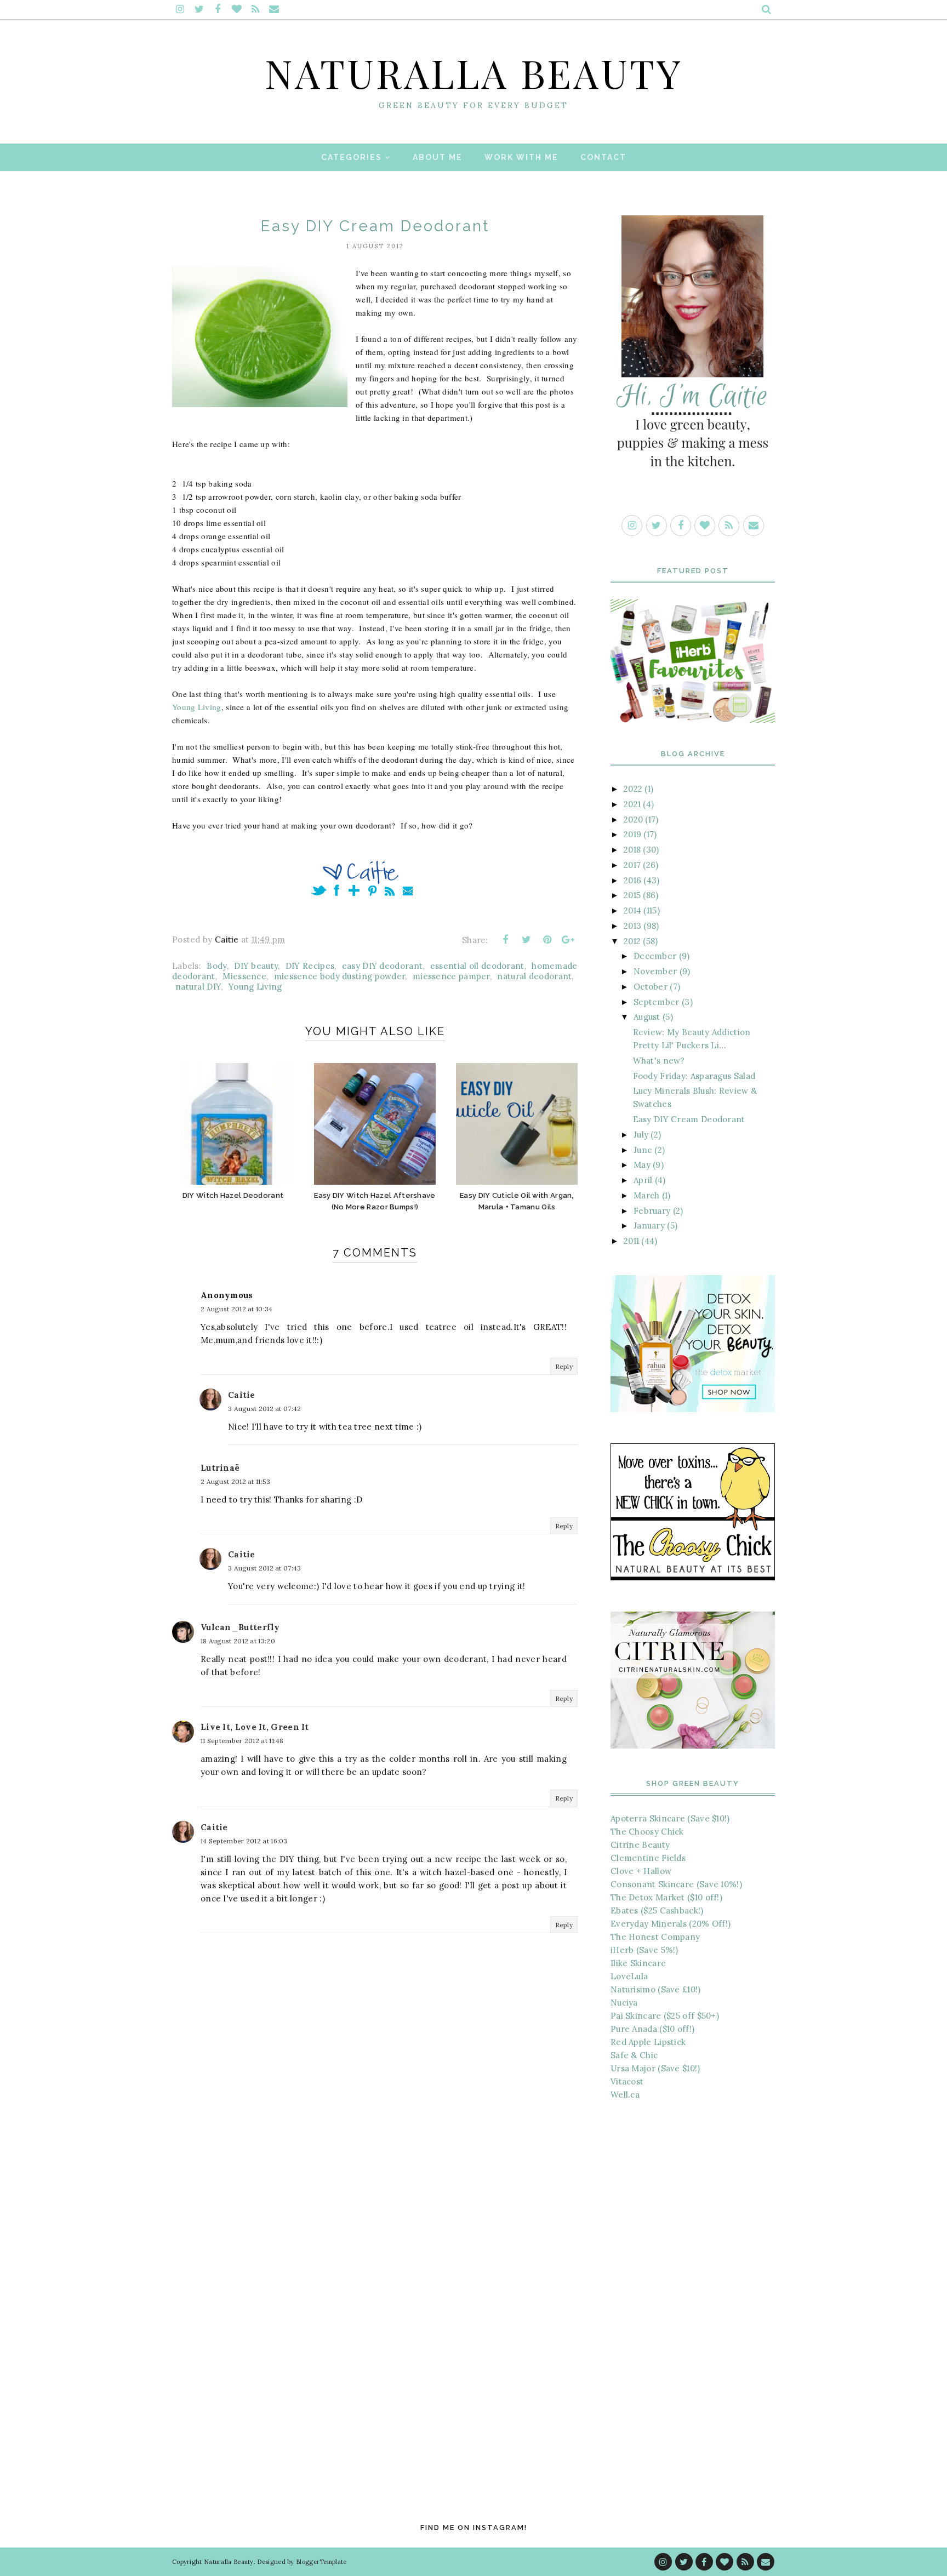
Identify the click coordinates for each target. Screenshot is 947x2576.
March (647, 1195)
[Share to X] (526, 940)
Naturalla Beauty (474, 72)
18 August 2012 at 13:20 (238, 1641)
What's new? (659, 1061)
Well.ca (625, 2095)
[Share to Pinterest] (547, 940)
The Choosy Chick (647, 1832)
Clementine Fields (648, 1858)
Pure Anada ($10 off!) (652, 2029)
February (652, 1211)
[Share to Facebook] (505, 940)
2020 (633, 819)
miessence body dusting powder (340, 976)
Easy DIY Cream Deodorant (689, 1119)
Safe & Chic (634, 2055)
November (655, 971)
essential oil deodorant (477, 966)
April (643, 1180)
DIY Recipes (310, 966)
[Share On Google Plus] (568, 940)
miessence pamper (451, 976)
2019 (632, 834)
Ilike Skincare (638, 1963)
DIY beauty (256, 966)
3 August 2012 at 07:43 (265, 1568)
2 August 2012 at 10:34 (237, 1309)
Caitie (242, 1395)
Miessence (244, 976)
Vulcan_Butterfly (240, 1627)
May (642, 1165)
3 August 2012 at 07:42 (265, 1409)
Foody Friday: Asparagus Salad (694, 1076)
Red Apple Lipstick (648, 2042)
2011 (631, 1241)
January (649, 1226)
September (657, 1002)
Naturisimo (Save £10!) (656, 1989)
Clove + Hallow (641, 1871)
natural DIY (198, 987)
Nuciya (624, 2003)
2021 (632, 804)
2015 (632, 895)
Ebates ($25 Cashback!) (657, 1910)
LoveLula (629, 1976)
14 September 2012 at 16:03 (244, 1841)
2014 (632, 910)
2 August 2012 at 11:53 (236, 1481)
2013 (632, 926)
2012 (632, 941)
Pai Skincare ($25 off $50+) (665, 2016)
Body (216, 966)
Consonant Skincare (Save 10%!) (676, 1884)
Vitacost (627, 2081)
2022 (633, 789)
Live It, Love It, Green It (255, 1727)
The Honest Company (655, 1937)
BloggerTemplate (321, 2562)
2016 (632, 880)
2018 (632, 850)
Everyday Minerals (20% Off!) (671, 1924)
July (641, 1135)
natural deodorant (534, 976)
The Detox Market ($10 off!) (666, 1897)
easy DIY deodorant (382, 966)
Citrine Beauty (640, 1845)
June (643, 1150)
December (655, 956)
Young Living (197, 707)
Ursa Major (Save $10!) (655, 2068)
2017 (632, 865)
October (651, 987)
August (647, 1017)
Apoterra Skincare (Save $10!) (670, 1818)
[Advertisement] (693, 2293)
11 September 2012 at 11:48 (242, 1741)
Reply (564, 1366)
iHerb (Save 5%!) (644, 1950)
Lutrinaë (220, 1468)
